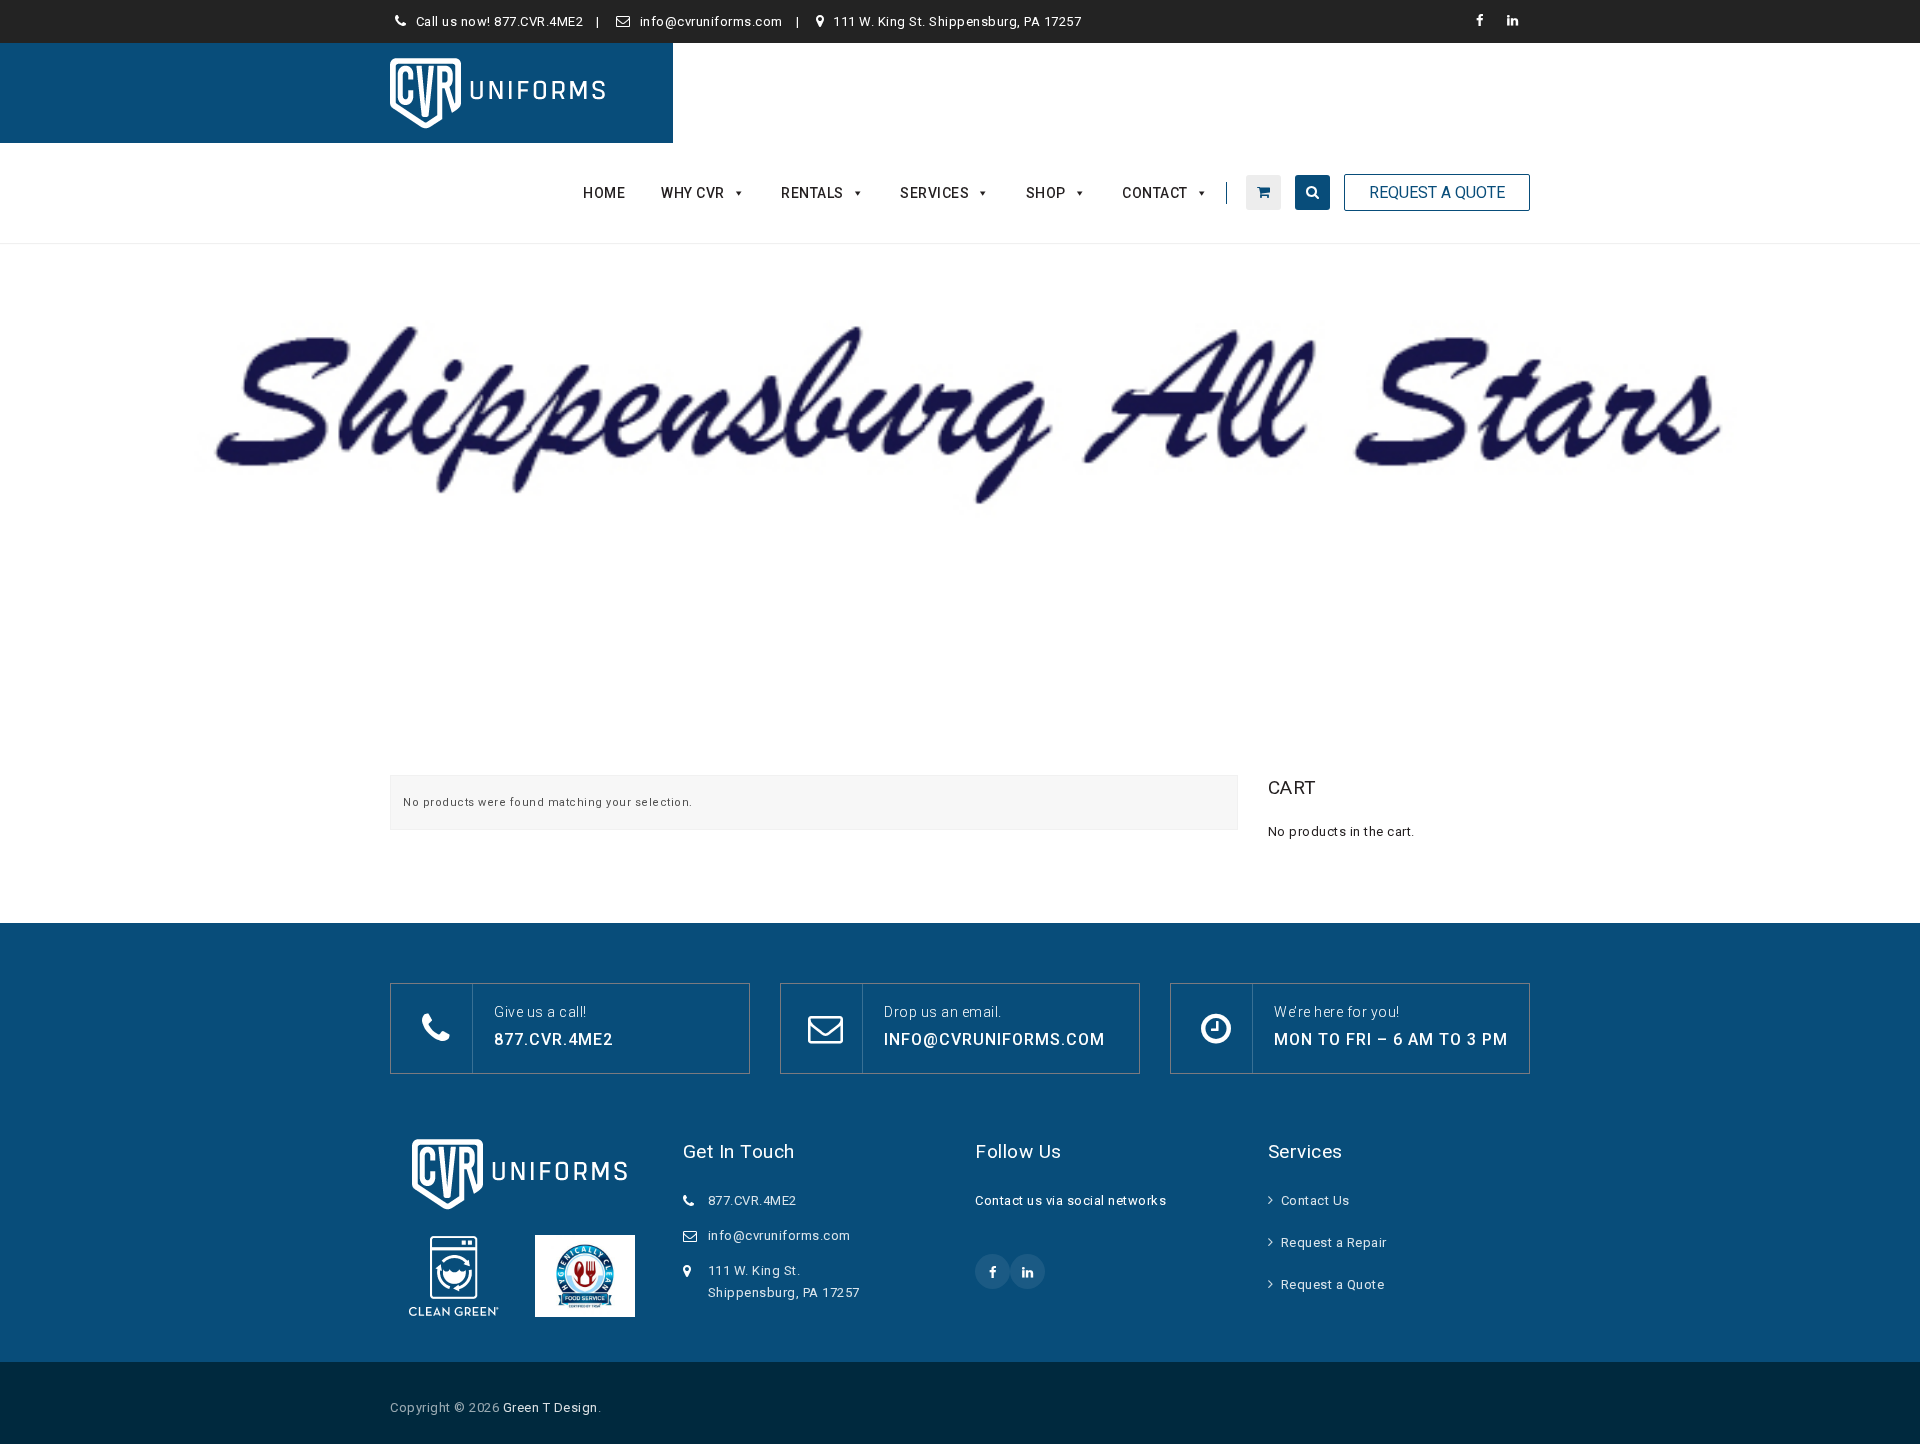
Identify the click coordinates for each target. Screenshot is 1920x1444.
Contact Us (1315, 1200)
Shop (1046, 193)
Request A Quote (1437, 192)
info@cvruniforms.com (711, 21)
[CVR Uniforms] (499, 93)
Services (934, 193)
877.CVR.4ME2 (538, 21)
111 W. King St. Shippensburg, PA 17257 (957, 21)
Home (604, 193)
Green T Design (550, 1407)
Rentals (812, 193)
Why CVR (693, 193)
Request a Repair (1334, 1242)
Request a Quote (1333, 1284)
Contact (1155, 193)
